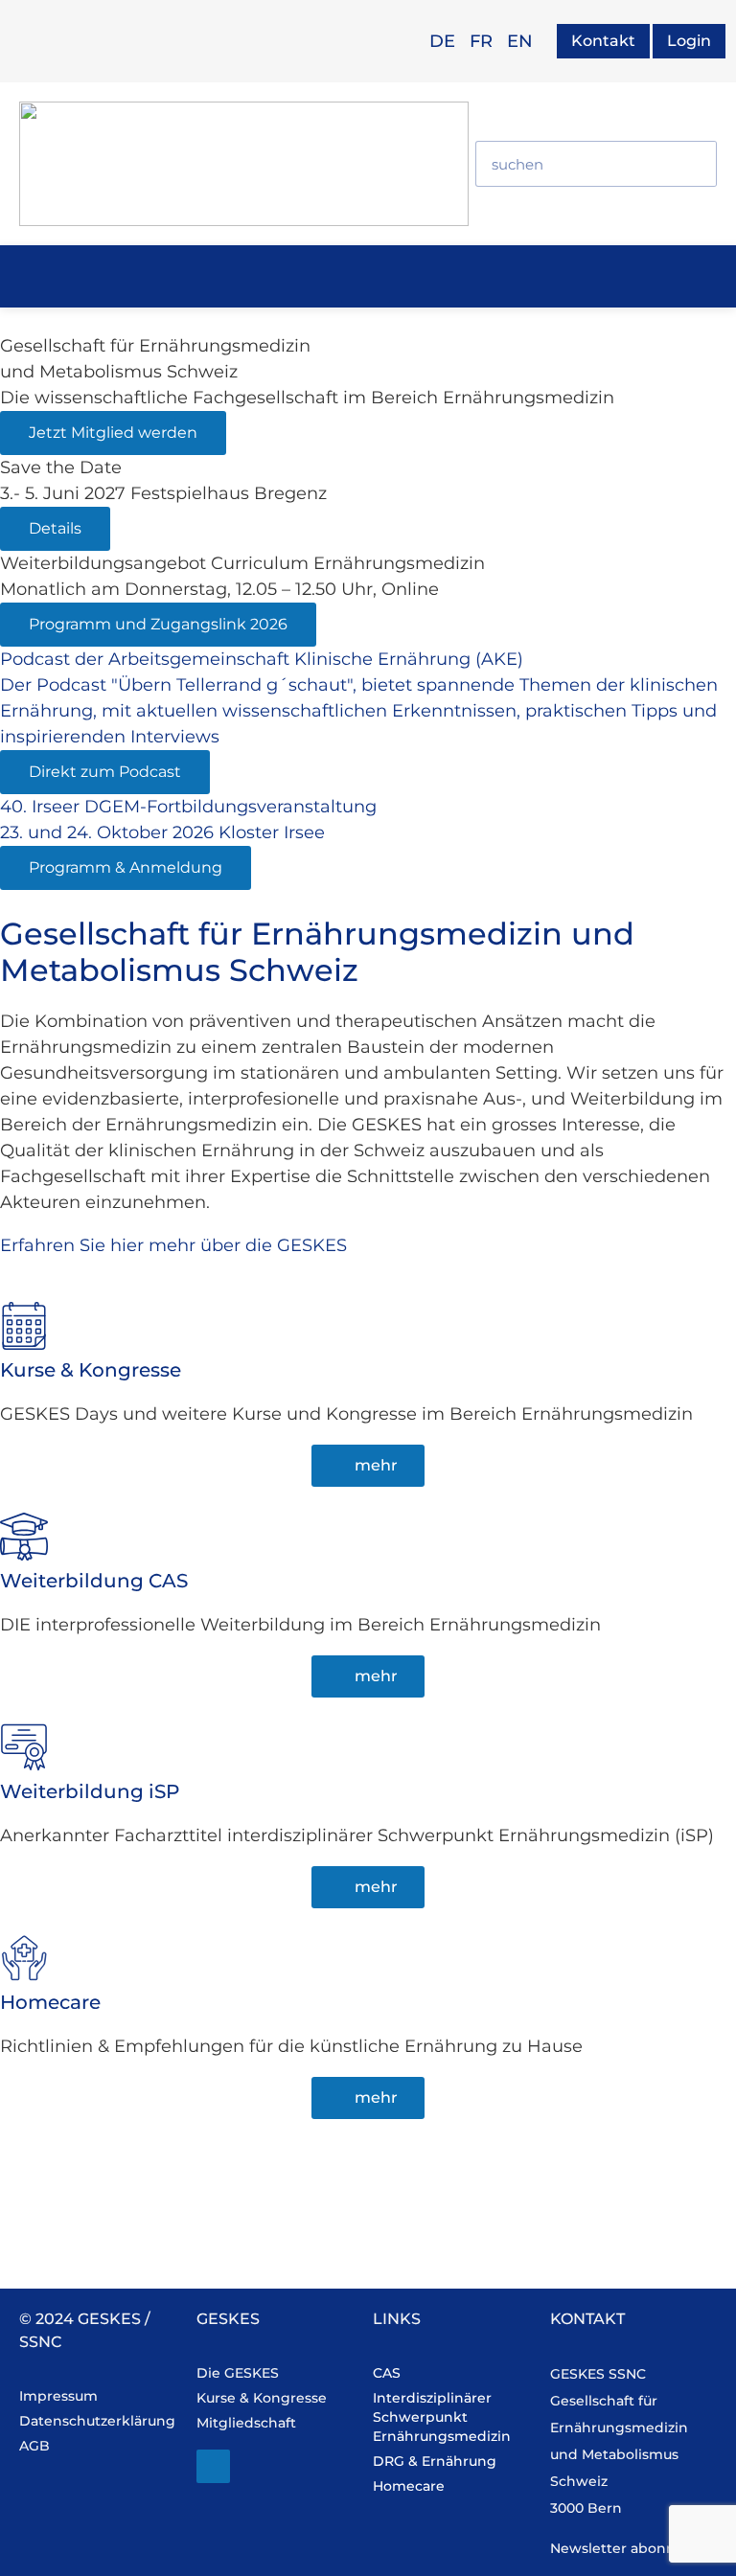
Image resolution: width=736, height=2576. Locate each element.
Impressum (58, 2396)
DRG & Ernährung (435, 2461)
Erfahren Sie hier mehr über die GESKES (173, 1245)
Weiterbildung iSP (90, 1791)
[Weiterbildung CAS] (24, 1537)
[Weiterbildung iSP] (24, 1747)
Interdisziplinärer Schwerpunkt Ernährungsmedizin (442, 2417)
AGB (34, 2446)
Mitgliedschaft (246, 2423)
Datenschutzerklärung (97, 2421)
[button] (366, 274)
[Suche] (693, 164)
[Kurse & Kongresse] (24, 1326)
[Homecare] (24, 1958)
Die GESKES (238, 2373)
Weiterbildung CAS (94, 1581)
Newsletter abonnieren (631, 2548)
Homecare (50, 2002)
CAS (387, 2373)
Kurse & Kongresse (91, 1370)
